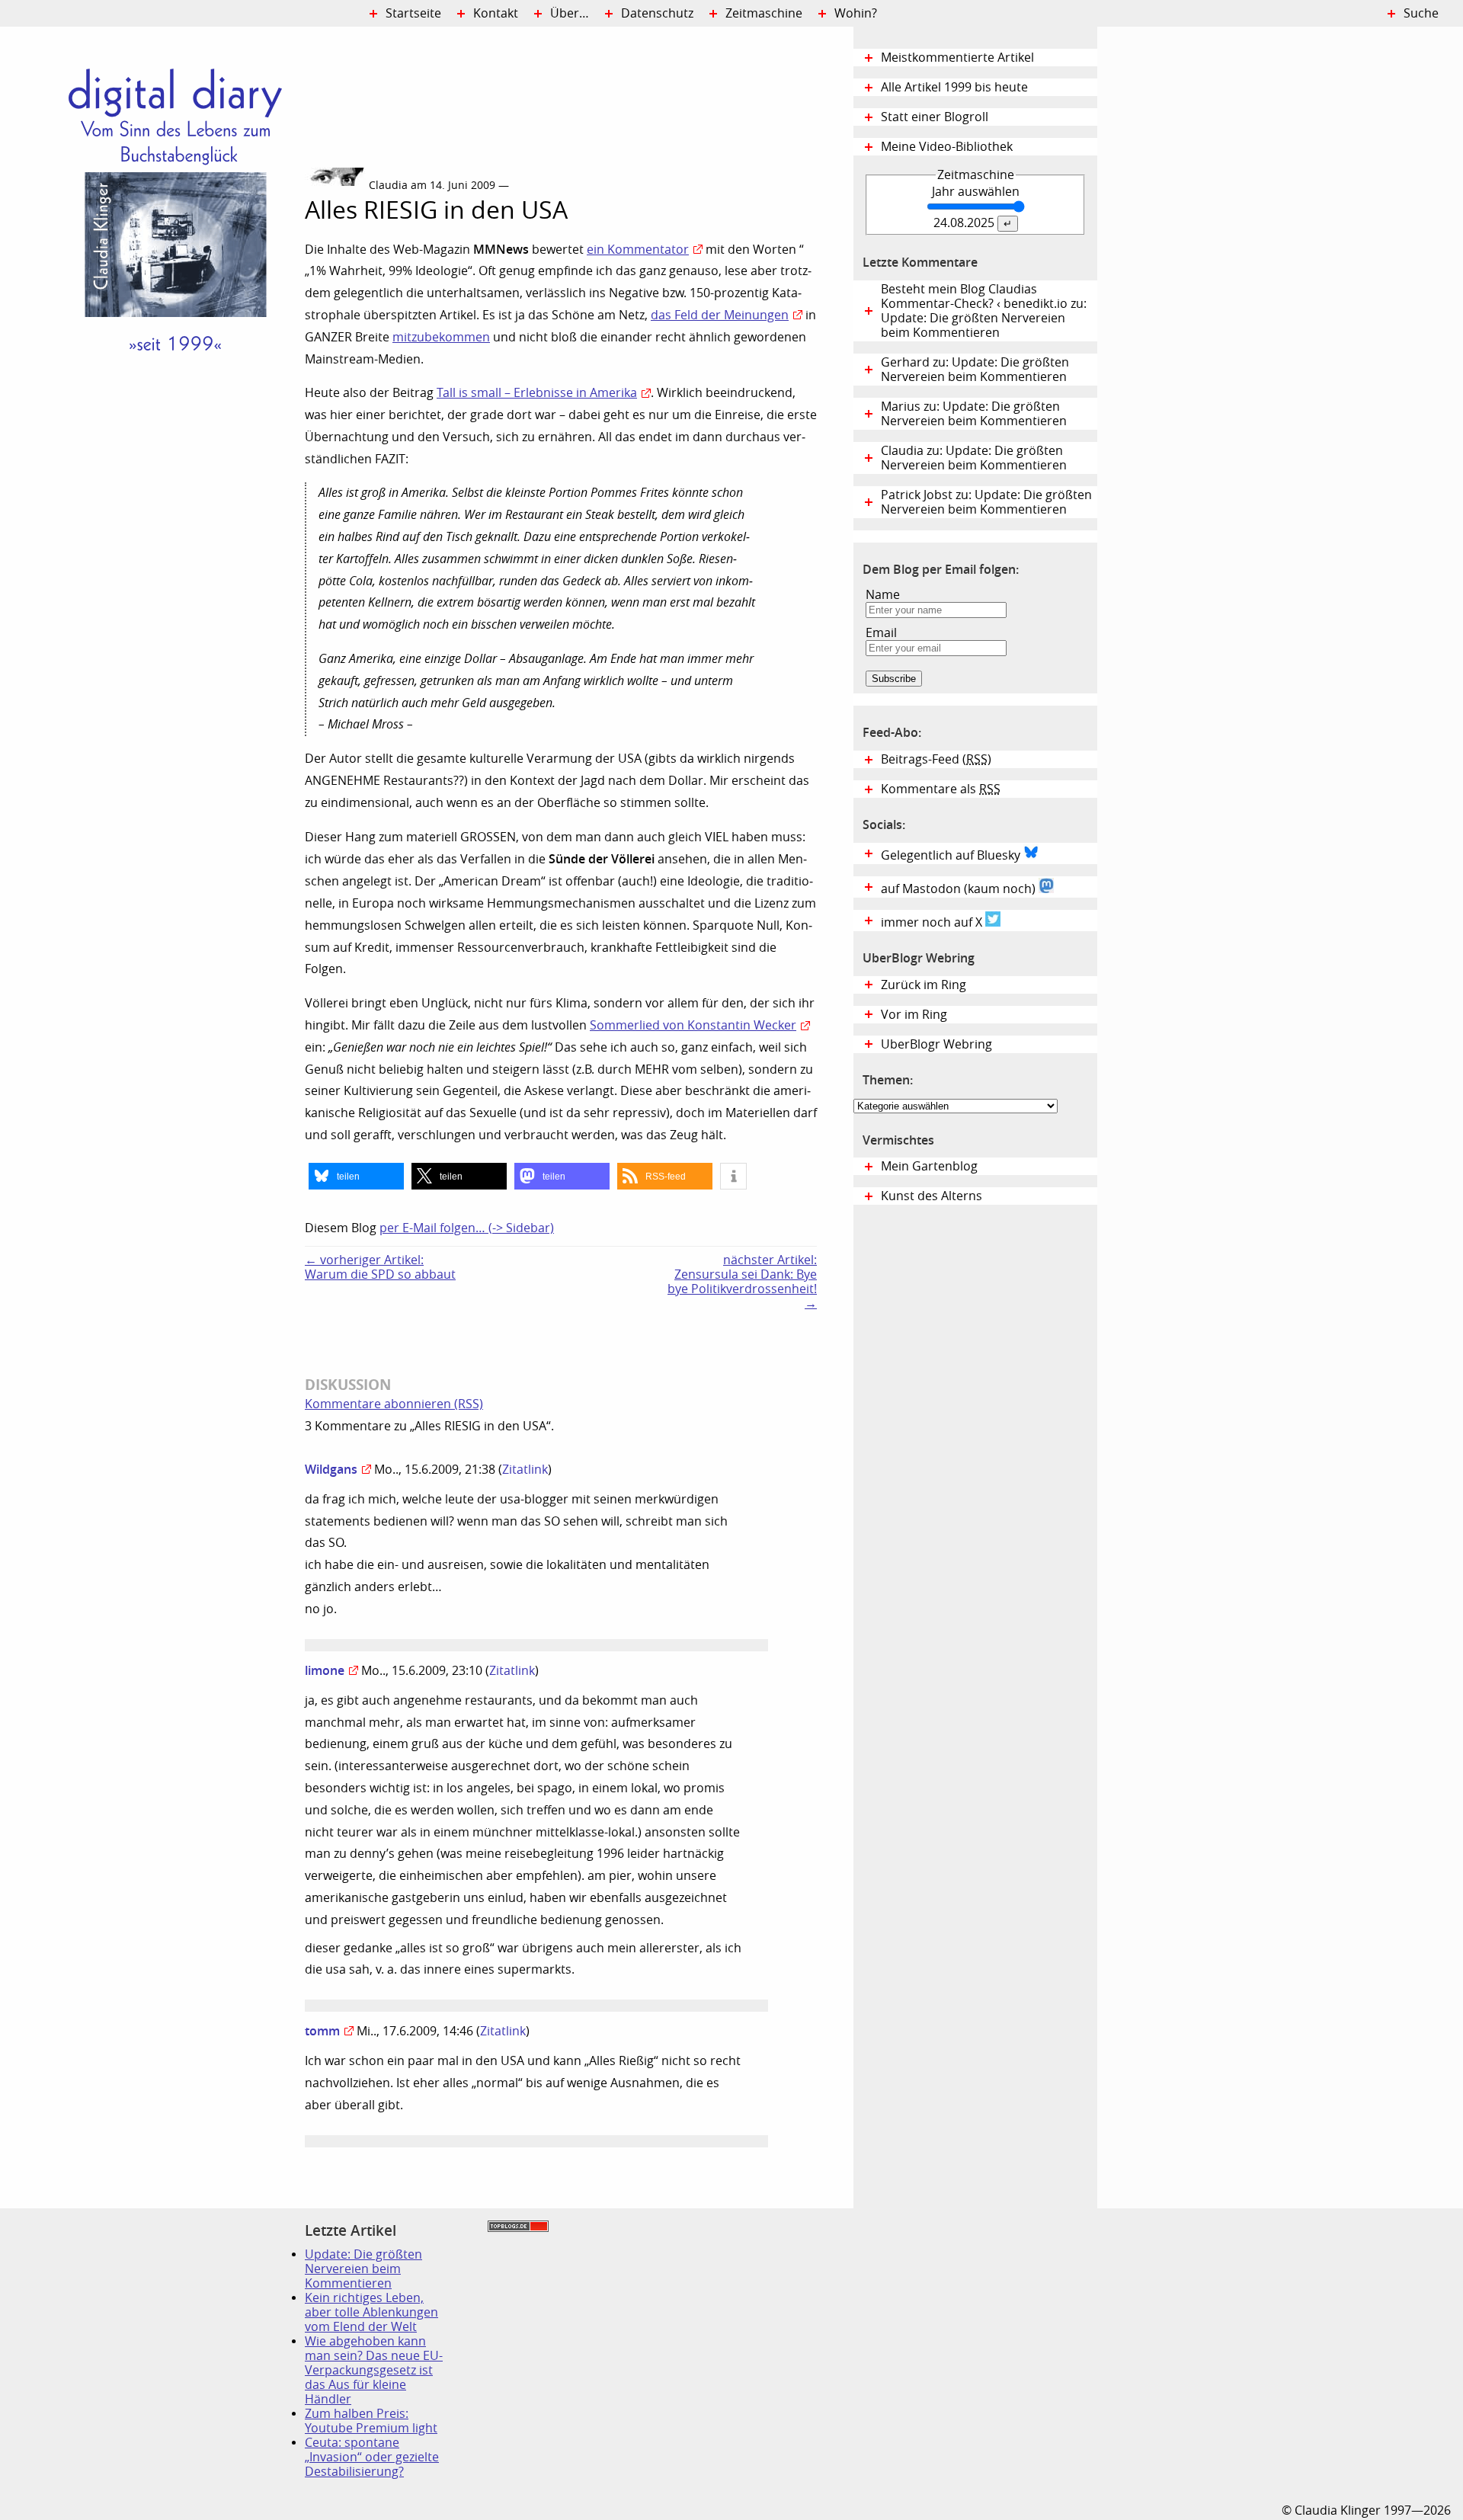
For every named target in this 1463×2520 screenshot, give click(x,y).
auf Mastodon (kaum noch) (960, 889)
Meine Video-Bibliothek (947, 147)
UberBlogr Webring (936, 1044)
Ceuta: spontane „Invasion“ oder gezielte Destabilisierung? (372, 2457)
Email (881, 633)
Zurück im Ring (924, 985)
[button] (356, 1176)
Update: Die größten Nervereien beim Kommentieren (363, 2269)
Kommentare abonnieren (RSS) (394, 1404)
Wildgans (331, 1469)
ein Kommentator (638, 250)
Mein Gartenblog (929, 1166)
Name (883, 595)
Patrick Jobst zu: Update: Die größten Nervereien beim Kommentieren (986, 502)
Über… (570, 13)
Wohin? (856, 13)
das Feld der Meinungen (720, 315)
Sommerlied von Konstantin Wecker (693, 1025)
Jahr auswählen (976, 192)
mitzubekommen (441, 337)
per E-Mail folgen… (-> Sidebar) (467, 1228)
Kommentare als (941, 789)
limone (325, 1670)
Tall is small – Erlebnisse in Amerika (537, 393)
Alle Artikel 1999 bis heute (954, 87)
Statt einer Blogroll (935, 117)
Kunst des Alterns (932, 1196)
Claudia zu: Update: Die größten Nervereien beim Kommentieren (974, 458)
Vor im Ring (914, 1015)
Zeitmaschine (764, 13)
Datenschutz (657, 13)
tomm (322, 2031)
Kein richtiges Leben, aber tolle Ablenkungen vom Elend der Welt (371, 2312)
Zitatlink (525, 1470)
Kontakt (496, 13)
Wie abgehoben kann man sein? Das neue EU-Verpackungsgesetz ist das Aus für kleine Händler (374, 2370)
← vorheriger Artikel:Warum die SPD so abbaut (380, 1267)
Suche (1421, 13)
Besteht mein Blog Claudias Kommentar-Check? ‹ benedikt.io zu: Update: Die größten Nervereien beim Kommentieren (984, 311)
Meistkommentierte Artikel (957, 58)
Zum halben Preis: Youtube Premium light (371, 2421)
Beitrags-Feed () (936, 759)
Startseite (413, 13)
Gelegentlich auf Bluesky (952, 855)
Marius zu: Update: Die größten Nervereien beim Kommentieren (974, 414)
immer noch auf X (933, 922)
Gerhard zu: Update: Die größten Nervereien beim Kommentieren (975, 370)
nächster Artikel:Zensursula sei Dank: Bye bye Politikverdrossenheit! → (742, 1282)
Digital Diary (152, 256)
